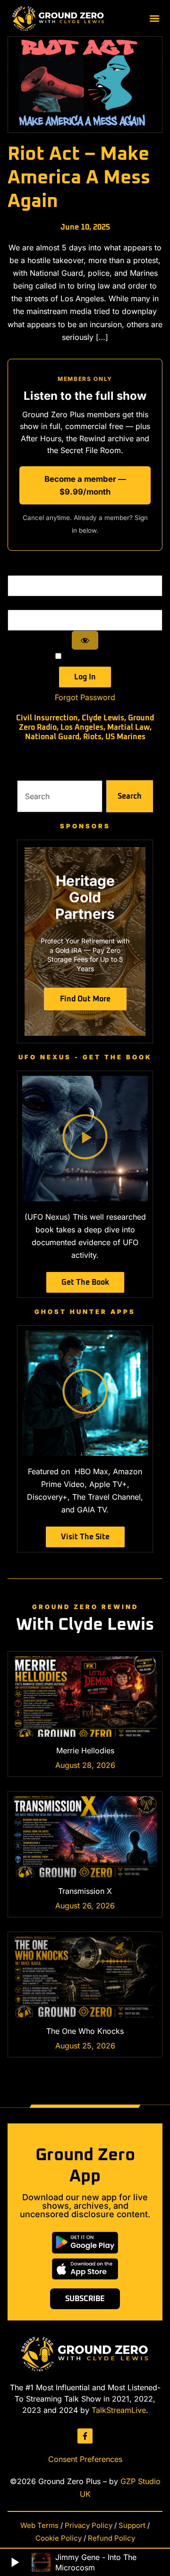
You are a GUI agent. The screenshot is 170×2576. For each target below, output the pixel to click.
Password (85, 603)
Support (132, 2525)
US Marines (125, 737)
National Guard (52, 737)
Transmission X (85, 1891)
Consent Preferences (85, 2459)
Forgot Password (85, 697)
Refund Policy (111, 2538)
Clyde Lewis (103, 718)
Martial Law (128, 727)
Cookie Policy (59, 2538)
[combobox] (60, 796)
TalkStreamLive (119, 2410)
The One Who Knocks (85, 2031)
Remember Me (88, 656)
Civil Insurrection (47, 718)
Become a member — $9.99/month (85, 485)
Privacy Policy (89, 2525)
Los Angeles (82, 727)
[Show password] (85, 640)
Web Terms (39, 2525)
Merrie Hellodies (85, 1750)
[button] (155, 18)
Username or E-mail (85, 569)
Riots (92, 737)
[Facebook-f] (85, 2436)
